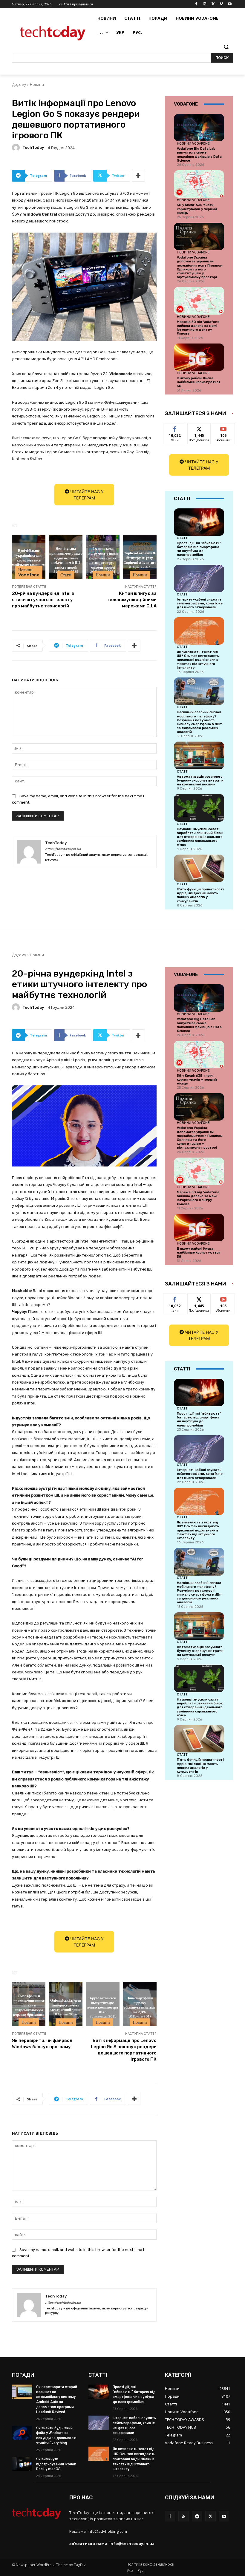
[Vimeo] (221, 4)
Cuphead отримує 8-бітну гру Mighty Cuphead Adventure (140, 557)
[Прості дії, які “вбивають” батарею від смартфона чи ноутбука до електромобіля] (199, 522)
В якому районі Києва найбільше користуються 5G (199, 382)
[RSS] (184, 2516)
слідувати (199, 428)
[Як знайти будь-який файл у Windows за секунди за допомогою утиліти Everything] (22, 2433)
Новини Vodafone (29, 572)
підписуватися (227, 428)
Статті (66, 575)
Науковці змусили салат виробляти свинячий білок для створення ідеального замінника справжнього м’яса (200, 837)
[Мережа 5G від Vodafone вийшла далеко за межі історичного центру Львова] (199, 301)
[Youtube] (230, 4)
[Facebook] (196, 4)
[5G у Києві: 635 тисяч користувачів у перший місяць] (199, 184)
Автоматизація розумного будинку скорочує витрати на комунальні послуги (200, 780)
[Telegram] (197, 2516)
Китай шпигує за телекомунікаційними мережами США (132, 600)
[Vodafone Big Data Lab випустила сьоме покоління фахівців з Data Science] (199, 128)
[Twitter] (213, 4)
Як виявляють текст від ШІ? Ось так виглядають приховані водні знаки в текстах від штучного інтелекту (198, 660)
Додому (19, 85)
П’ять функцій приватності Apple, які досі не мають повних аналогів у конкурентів (200, 895)
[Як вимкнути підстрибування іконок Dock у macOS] (22, 2464)
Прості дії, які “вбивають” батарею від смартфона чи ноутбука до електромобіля (199, 549)
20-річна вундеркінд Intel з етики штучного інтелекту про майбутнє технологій (43, 600)
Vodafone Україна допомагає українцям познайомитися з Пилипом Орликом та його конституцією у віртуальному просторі (200, 267)
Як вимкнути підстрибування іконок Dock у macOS (56, 2464)
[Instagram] (205, 4)
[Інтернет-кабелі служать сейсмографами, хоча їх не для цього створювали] (199, 578)
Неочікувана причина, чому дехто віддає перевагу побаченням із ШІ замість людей (66, 558)
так (175, 428)
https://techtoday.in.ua (63, 849)
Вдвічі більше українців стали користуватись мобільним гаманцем (29, 558)
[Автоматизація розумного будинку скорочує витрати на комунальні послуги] (199, 755)
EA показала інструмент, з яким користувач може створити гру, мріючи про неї (103, 558)
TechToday (33, 147)
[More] (138, 176)
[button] (226, 47)
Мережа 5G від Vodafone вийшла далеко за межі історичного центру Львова (198, 328)
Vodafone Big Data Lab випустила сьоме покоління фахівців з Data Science (199, 155)
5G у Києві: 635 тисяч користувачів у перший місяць (197, 209)
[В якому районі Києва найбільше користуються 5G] (199, 357)
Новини (37, 85)
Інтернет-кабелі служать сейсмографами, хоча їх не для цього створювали (200, 603)
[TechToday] (17, 148)
